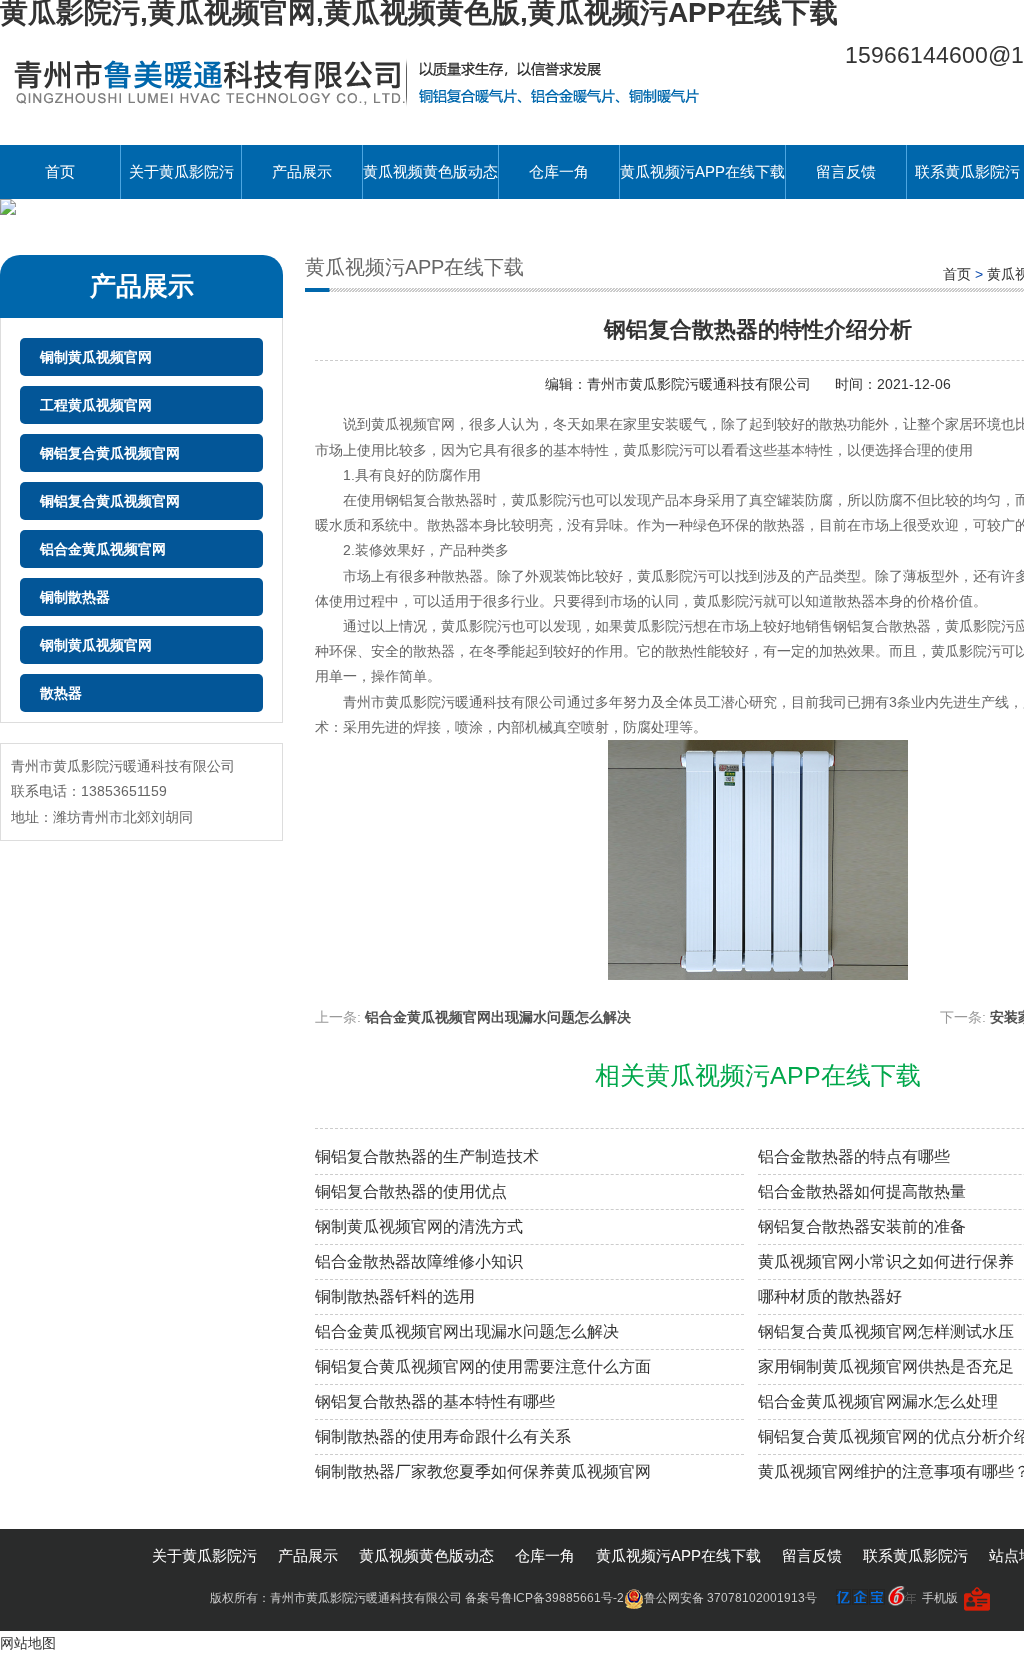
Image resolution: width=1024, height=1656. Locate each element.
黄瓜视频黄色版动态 (430, 171)
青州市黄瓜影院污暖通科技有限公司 (701, 384)
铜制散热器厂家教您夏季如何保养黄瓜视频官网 (483, 1471)
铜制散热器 (75, 597)
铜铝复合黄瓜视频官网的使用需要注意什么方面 (483, 1366)
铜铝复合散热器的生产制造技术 (427, 1156)
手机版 (940, 1598)
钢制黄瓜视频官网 (96, 645)
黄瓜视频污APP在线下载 (702, 171)
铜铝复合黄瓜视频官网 (110, 501)
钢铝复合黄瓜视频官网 (110, 453)
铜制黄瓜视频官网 (96, 357)
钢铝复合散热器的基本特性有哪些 (435, 1401)
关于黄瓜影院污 (181, 171)
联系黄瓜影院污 (915, 1555)
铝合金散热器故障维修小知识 (419, 1261)
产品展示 (302, 171)
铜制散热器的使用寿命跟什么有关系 (443, 1436)
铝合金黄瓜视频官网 (103, 549)
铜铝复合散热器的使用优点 (411, 1191)
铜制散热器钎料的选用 (395, 1296)
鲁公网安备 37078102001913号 (730, 1598)
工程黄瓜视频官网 (96, 405)
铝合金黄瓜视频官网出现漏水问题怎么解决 (498, 1017)
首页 (60, 171)
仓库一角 (559, 171)
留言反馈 (846, 171)
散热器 (61, 693)
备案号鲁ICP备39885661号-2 (544, 1598)
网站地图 (28, 1643)
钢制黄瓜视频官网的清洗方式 (419, 1226)
